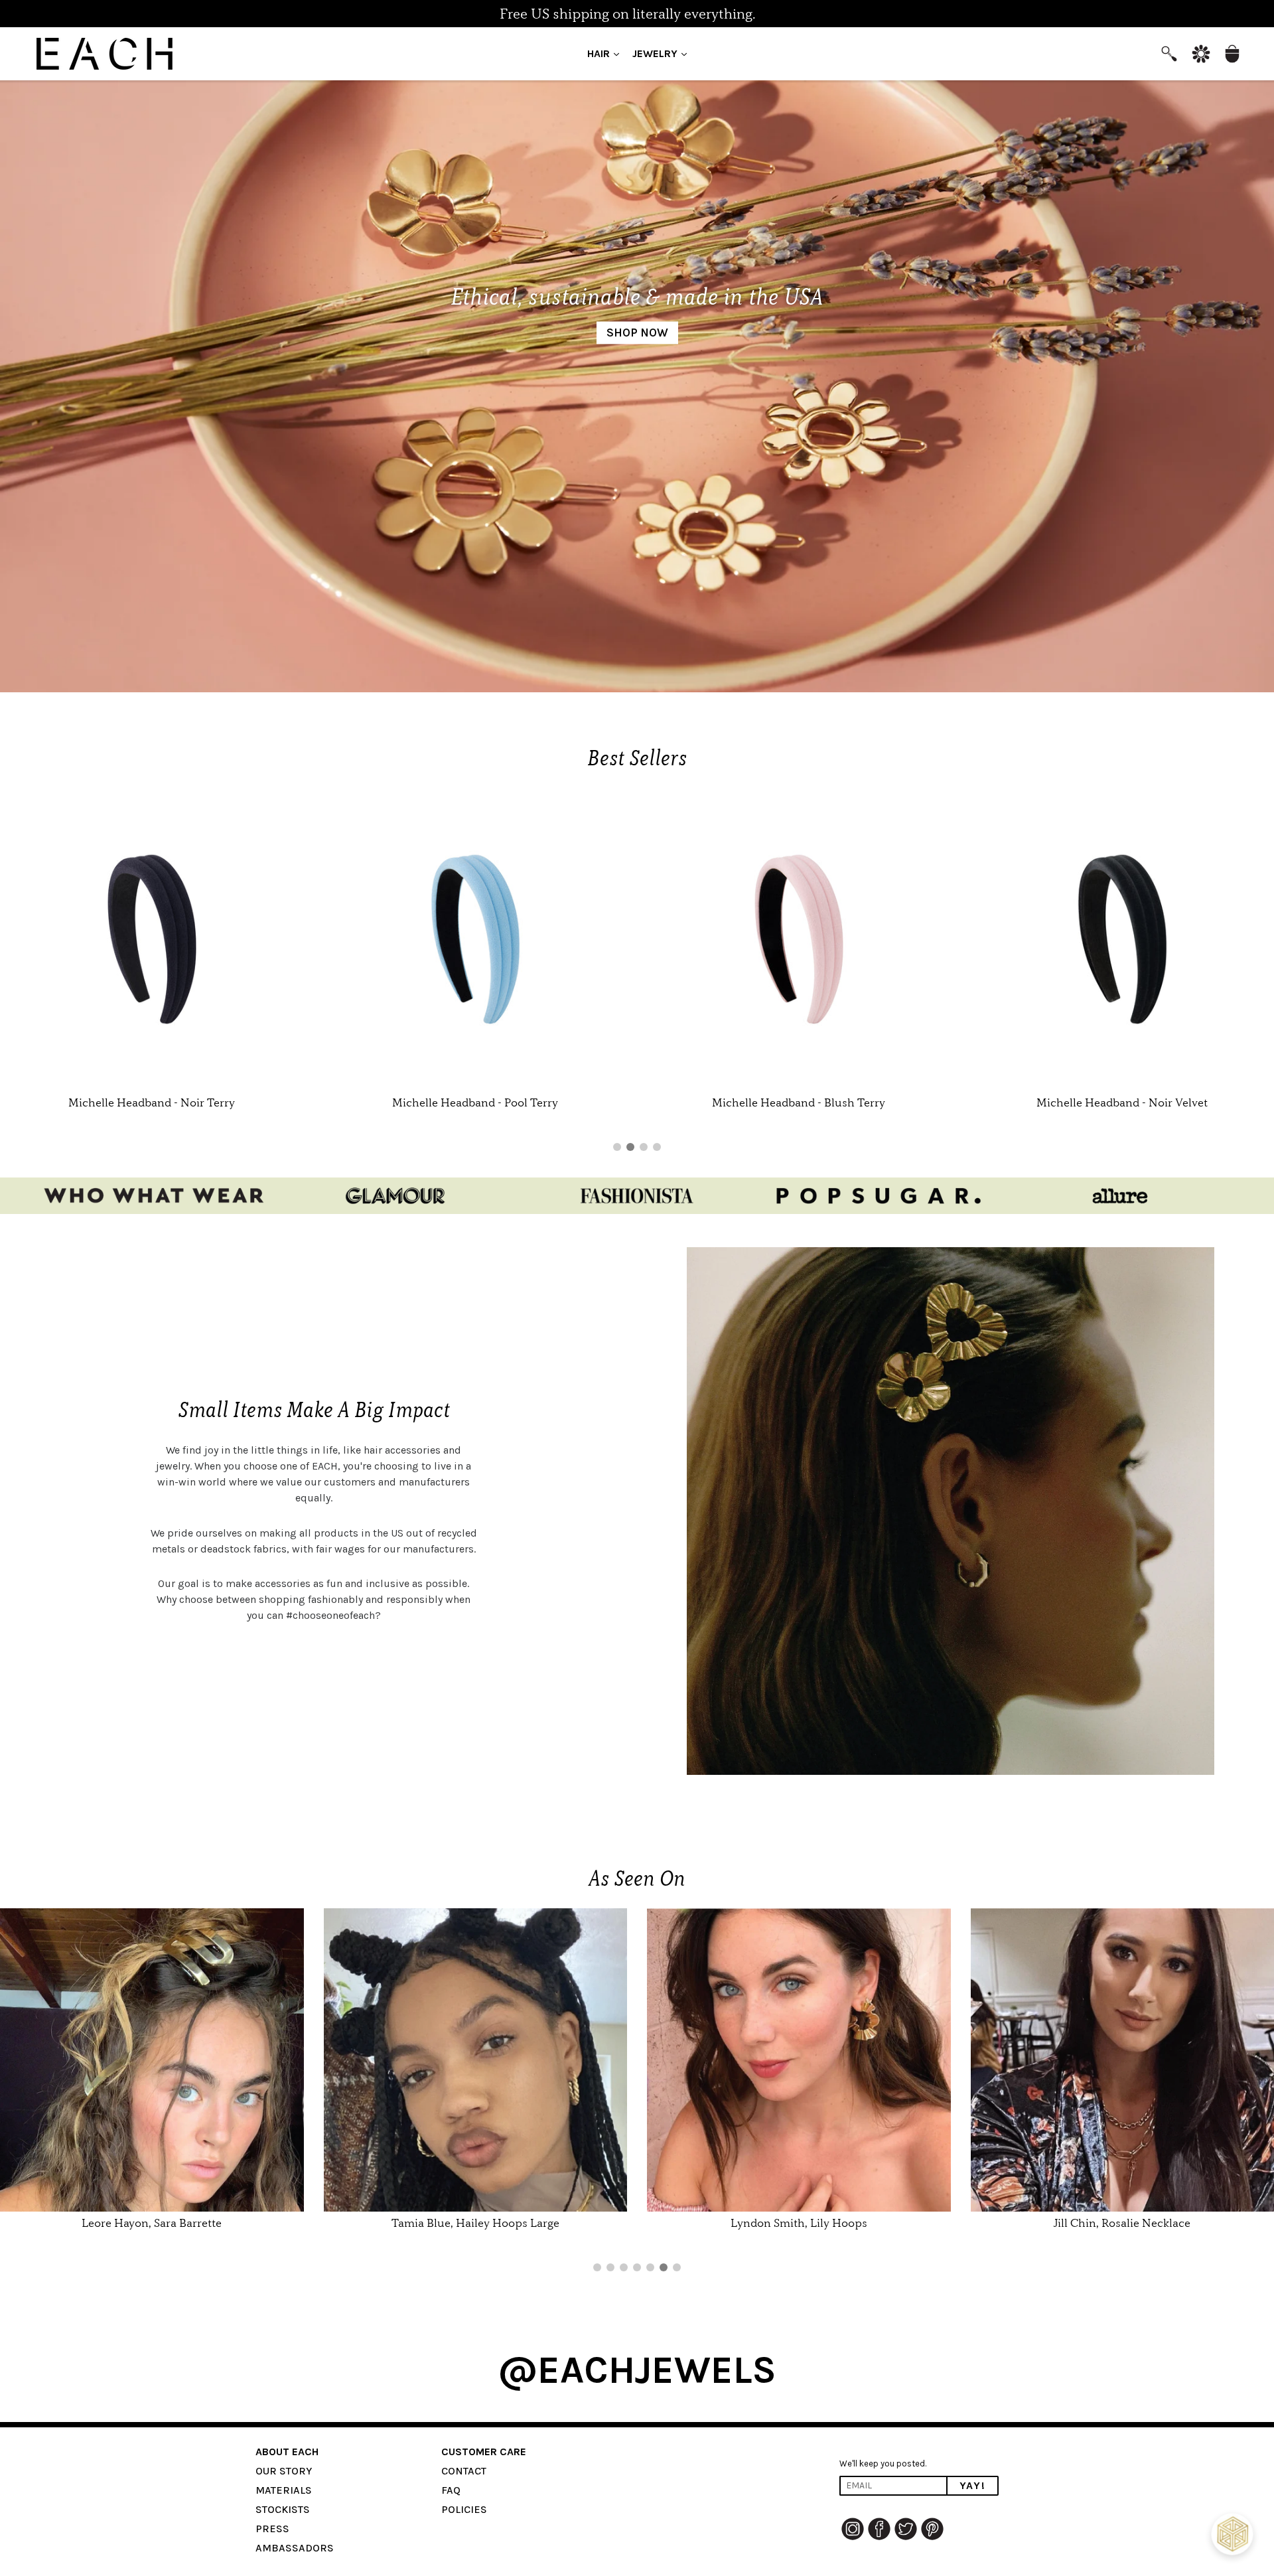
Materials (284, 2490)
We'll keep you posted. (883, 2463)
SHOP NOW (637, 333)
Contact (464, 2471)
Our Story (284, 2471)
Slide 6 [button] (664, 2267)
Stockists (283, 2509)
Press (272, 2529)
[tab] (617, 1147)
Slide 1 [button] (617, 1147)
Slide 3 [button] (644, 1147)
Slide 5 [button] (650, 2267)
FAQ (451, 2490)
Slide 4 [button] (657, 1147)
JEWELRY (663, 53)
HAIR (606, 53)
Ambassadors (295, 2548)
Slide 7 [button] (677, 2267)
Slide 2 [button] (630, 1147)
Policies (464, 2509)
